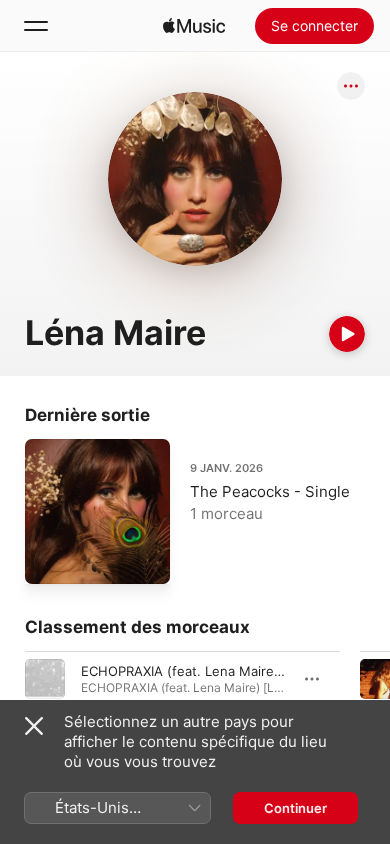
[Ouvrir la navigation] (36, 26)
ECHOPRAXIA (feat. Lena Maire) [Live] (199, 671)
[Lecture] (347, 334)
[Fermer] (34, 726)
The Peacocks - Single (270, 491)
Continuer (295, 808)
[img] (194, 26)
